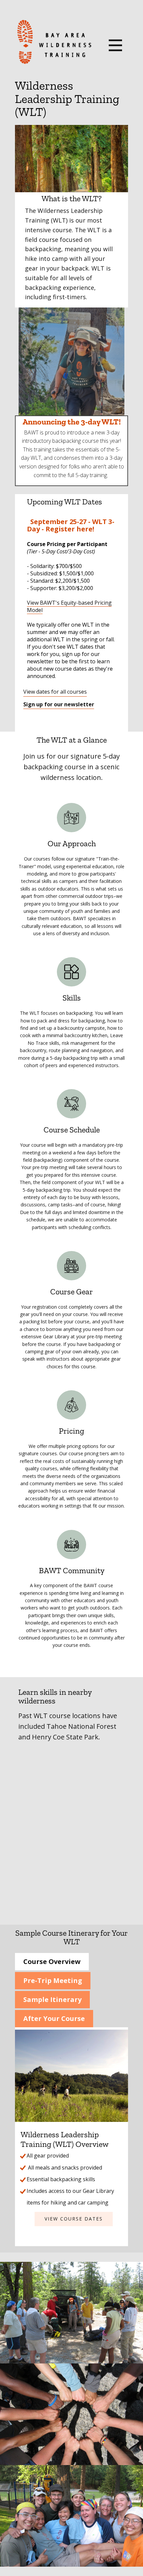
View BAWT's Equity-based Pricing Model (69, 606)
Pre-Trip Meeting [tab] (53, 1980)
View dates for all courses (55, 692)
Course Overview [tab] (52, 1961)
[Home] (54, 42)
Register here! (70, 529)
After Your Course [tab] (54, 2018)
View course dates (74, 2219)
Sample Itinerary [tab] (52, 1999)
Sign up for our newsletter (59, 704)
